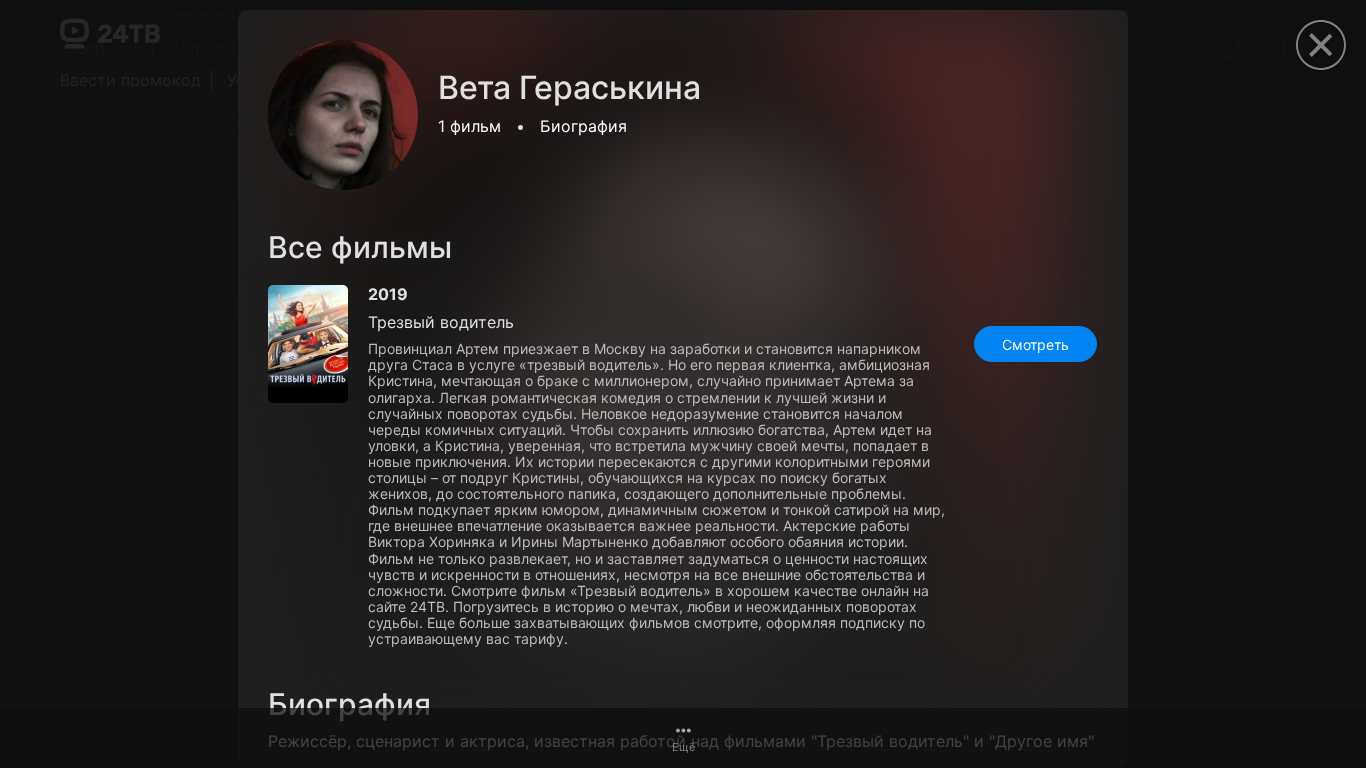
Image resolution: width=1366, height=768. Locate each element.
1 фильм (469, 126)
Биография (583, 126)
